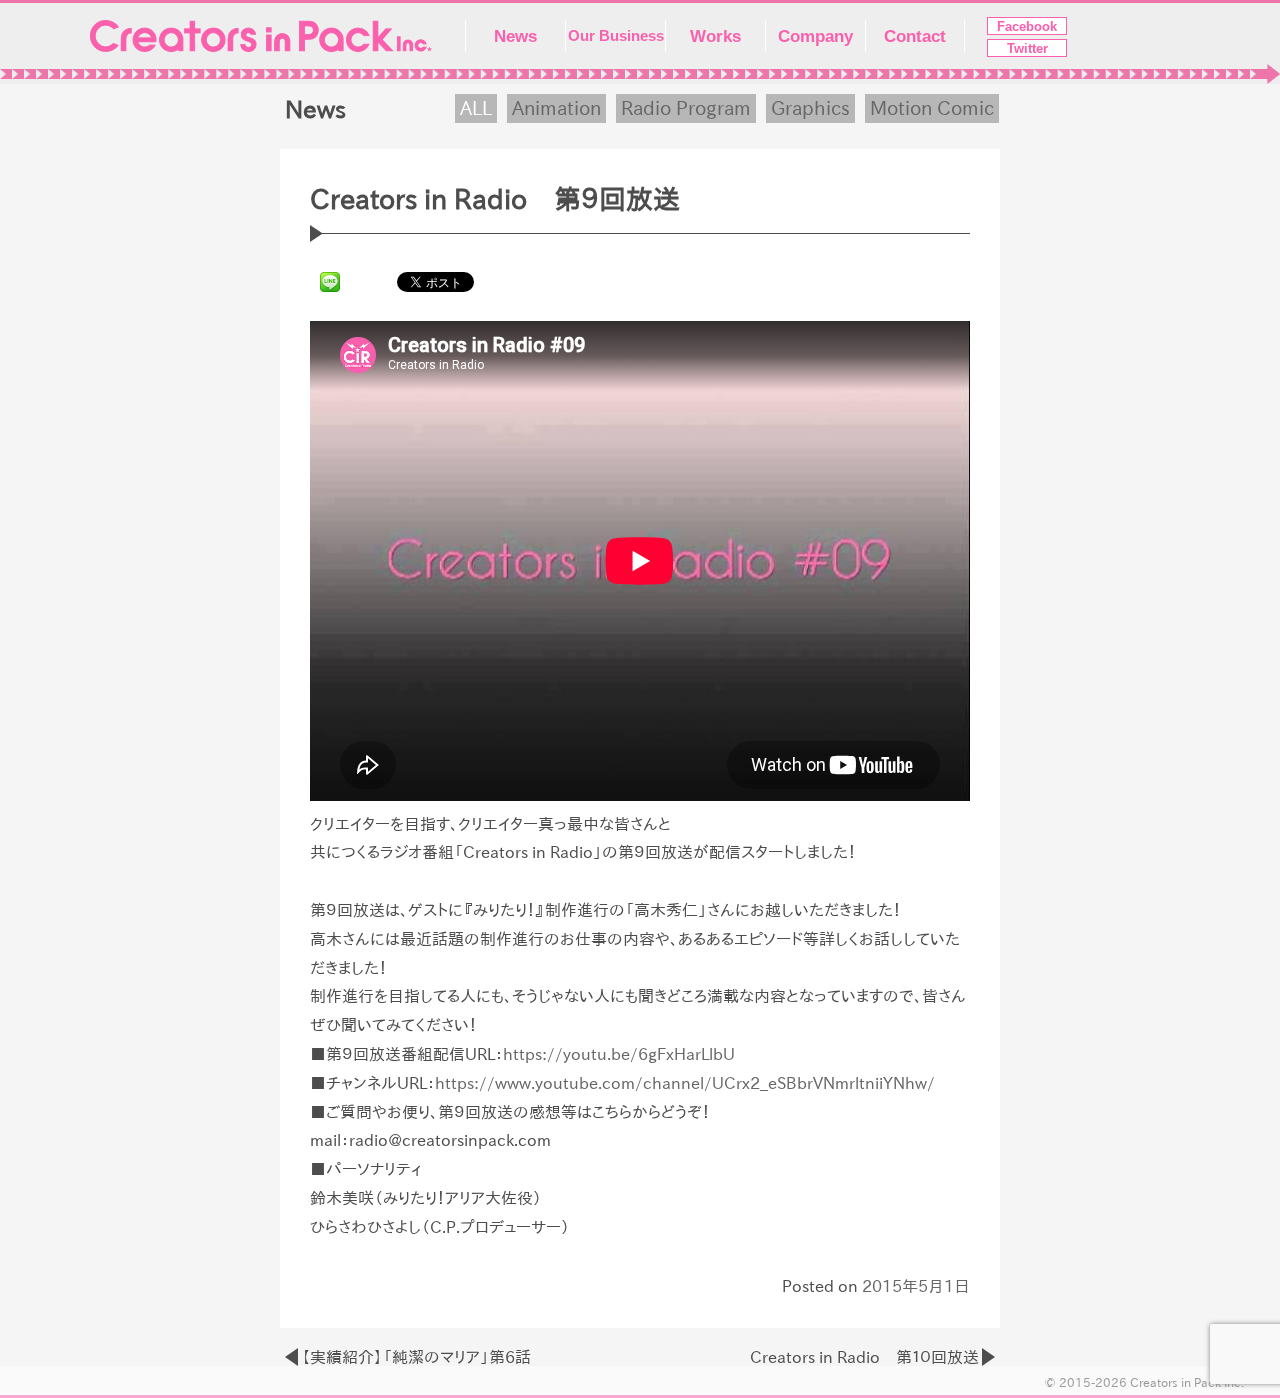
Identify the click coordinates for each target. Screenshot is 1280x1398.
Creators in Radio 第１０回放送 (864, 1357)
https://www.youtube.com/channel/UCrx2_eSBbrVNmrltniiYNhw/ (685, 1083)
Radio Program (686, 108)
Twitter (1027, 48)
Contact (915, 36)
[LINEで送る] (330, 281)
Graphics (810, 108)
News (515, 36)
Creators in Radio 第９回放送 (495, 199)
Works (715, 36)
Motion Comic (932, 108)
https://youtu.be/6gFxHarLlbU (619, 1054)
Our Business (616, 36)
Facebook (1027, 26)
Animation (556, 108)
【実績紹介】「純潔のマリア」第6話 (416, 1357)
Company (815, 36)
